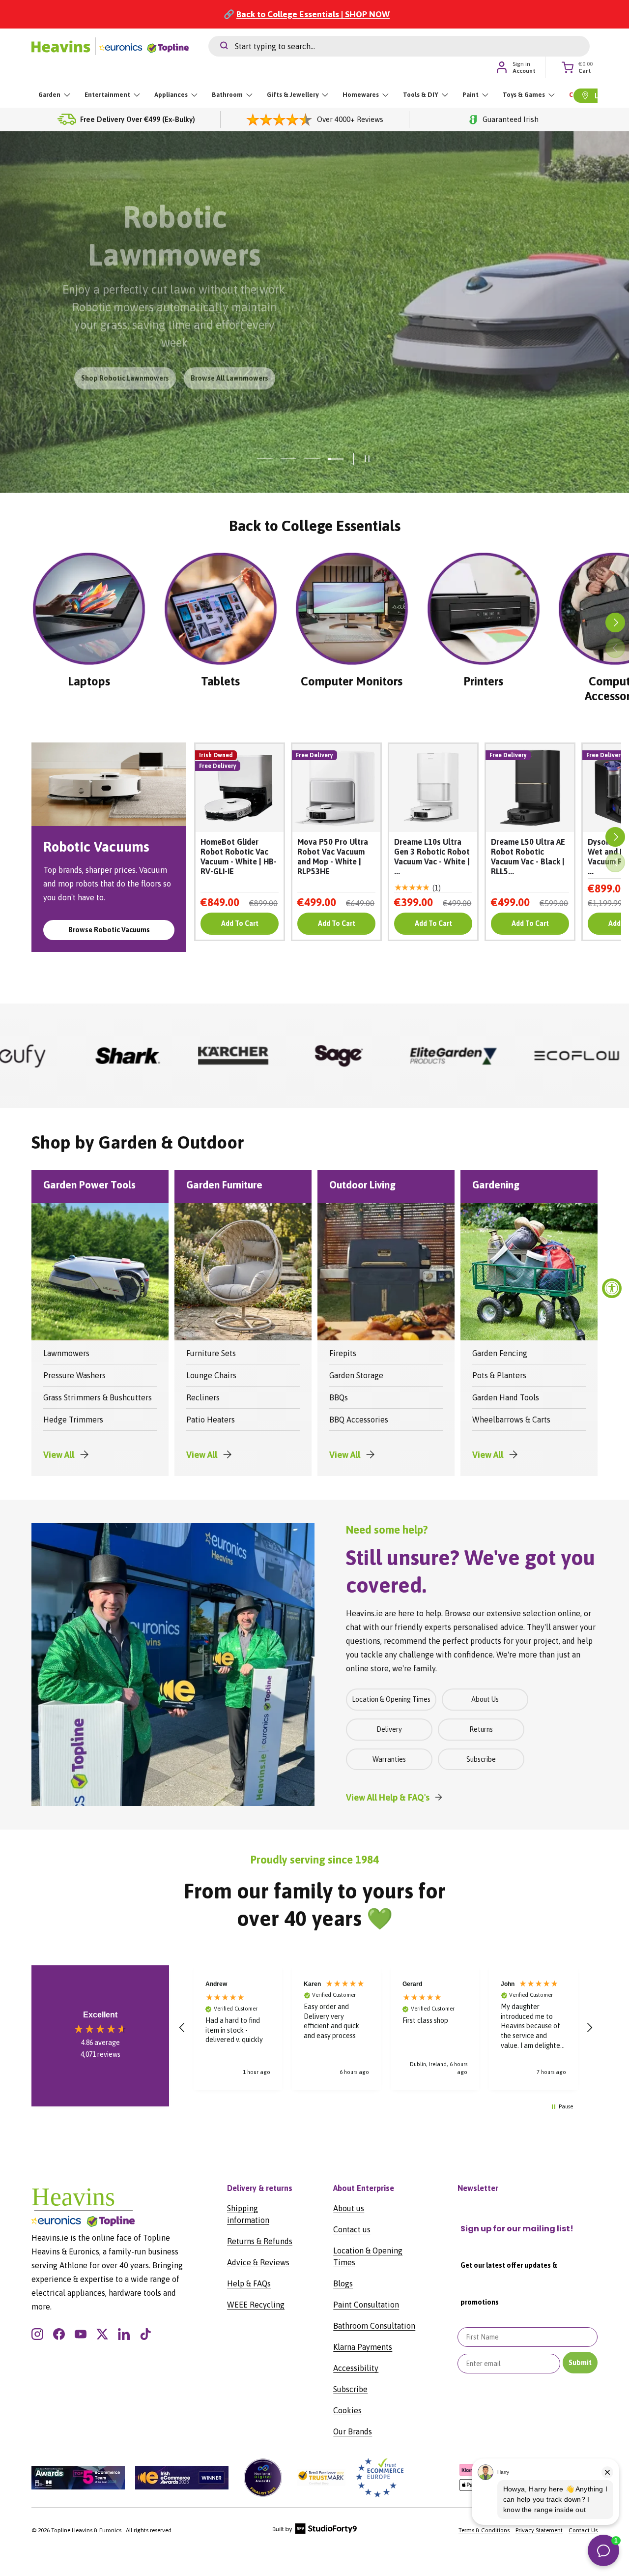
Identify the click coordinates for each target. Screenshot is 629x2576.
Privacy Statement (539, 2530)
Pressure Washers (74, 1375)
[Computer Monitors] (352, 609)
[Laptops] (89, 609)
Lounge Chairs (211, 1375)
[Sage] (95, 1056)
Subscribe (481, 1759)
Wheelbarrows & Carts (511, 1420)
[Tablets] (221, 609)
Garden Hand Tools (506, 1397)
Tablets (220, 681)
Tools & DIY (421, 95)
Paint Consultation (366, 2305)
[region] (386, 2028)
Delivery (389, 1729)
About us (349, 2208)
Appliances (171, 95)
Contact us (352, 2229)
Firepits (343, 1353)
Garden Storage (356, 1375)
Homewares (361, 95)
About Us (485, 1699)
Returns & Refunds (260, 2241)
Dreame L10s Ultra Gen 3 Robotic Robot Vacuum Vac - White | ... (432, 857)
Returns (481, 1729)
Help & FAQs (249, 2283)
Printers (483, 681)
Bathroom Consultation (374, 2326)
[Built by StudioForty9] (315, 2532)
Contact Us (583, 2530)
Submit (580, 2363)
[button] (182, 2028)
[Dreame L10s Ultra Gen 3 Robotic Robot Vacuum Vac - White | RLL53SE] (433, 788)
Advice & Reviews (258, 2262)
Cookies (347, 2410)
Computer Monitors (352, 681)
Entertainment (107, 95)
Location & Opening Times (391, 1699)
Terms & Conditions (484, 2530)
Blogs (343, 2283)
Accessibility (356, 2368)
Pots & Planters (499, 1375)
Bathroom (227, 95)
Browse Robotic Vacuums (109, 930)
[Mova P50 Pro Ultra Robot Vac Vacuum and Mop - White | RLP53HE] (336, 788)
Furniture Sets (211, 1353)
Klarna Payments (363, 2347)
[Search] (218, 46)
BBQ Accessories (359, 1420)
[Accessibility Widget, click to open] (612, 1288)
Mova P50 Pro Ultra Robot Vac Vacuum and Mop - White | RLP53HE (333, 857)
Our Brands (353, 2431)
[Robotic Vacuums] (109, 784)
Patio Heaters (211, 1420)
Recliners (203, 1397)
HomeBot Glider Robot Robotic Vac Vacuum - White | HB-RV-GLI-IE (239, 857)
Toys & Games (524, 95)
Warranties (389, 1759)
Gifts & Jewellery (293, 95)
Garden (49, 95)
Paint (471, 95)
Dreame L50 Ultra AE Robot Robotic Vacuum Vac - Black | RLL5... (528, 857)
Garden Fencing (500, 1353)
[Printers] (484, 609)
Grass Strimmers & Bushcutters (98, 1397)
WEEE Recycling (256, 2305)
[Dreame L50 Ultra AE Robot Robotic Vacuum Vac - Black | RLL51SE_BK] (530, 788)
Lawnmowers (66, 1353)
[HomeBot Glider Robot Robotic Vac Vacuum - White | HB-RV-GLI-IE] (240, 788)
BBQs (339, 1397)
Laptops (89, 681)
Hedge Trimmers (73, 1420)
